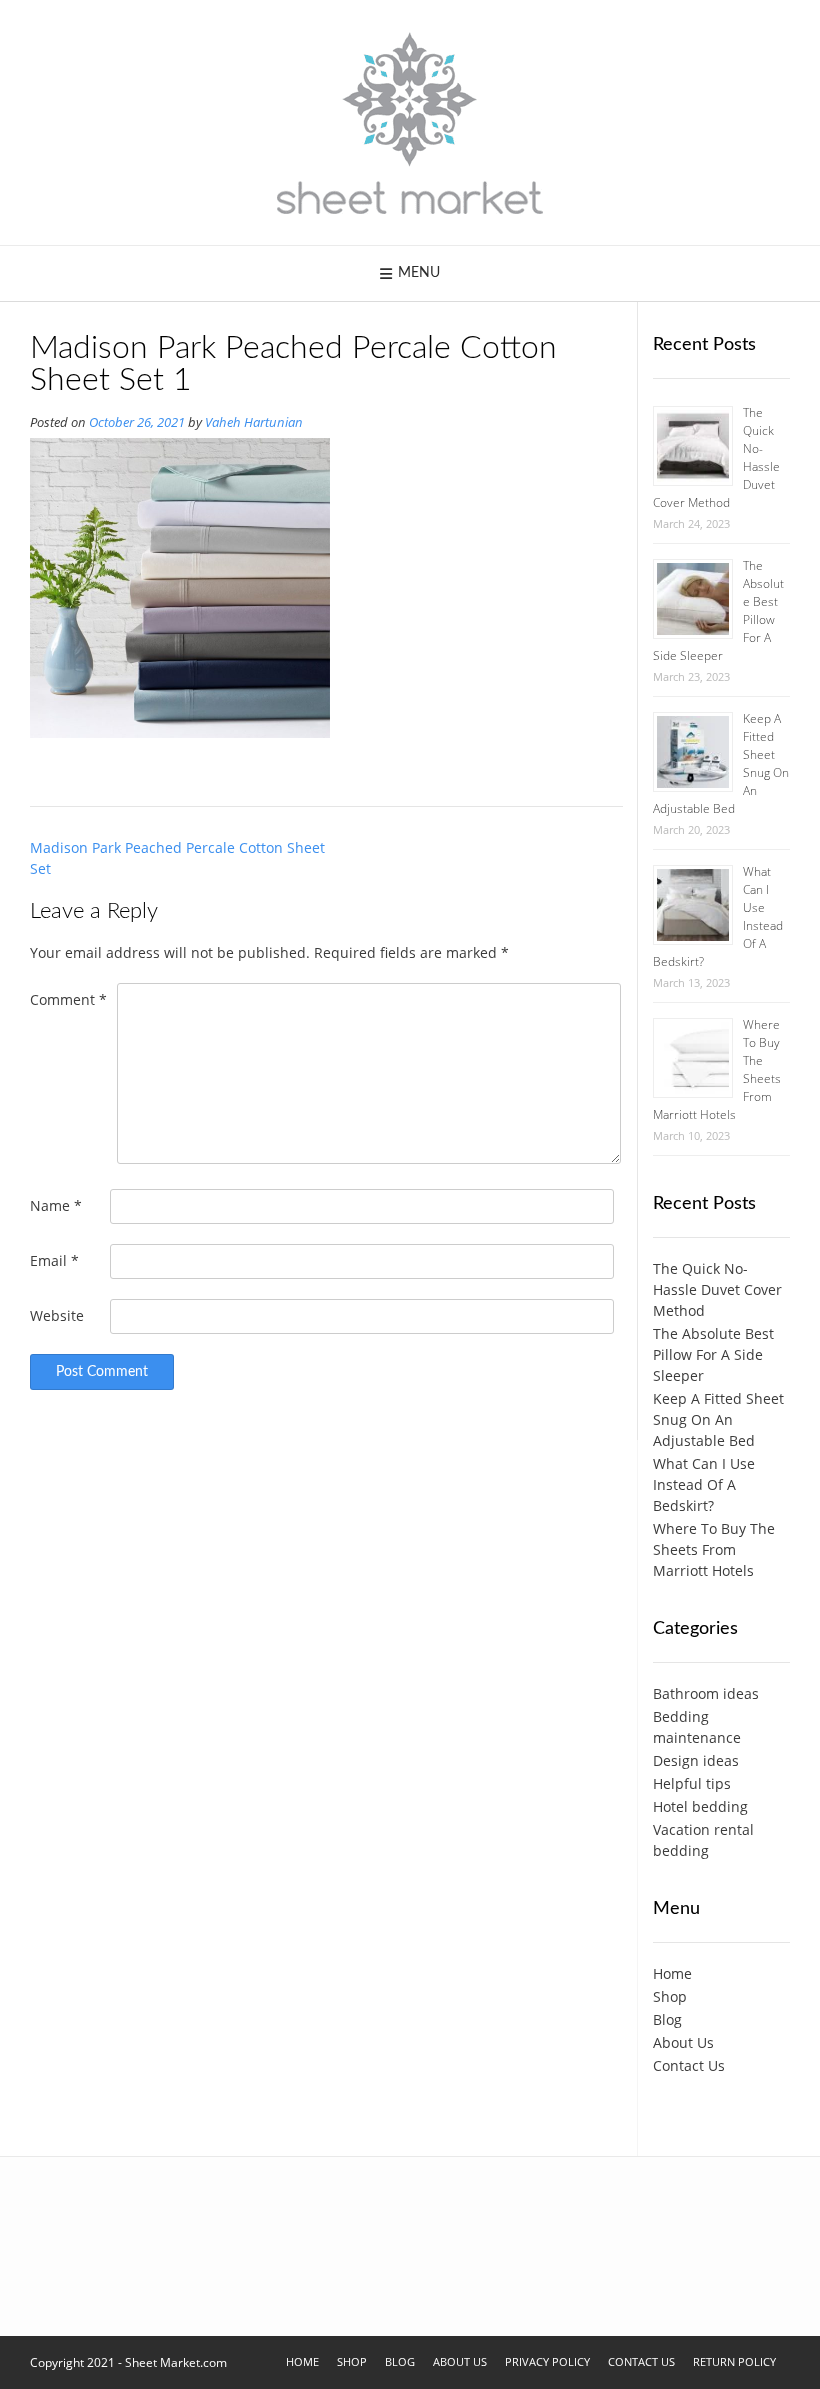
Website (57, 1315)
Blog (667, 2019)
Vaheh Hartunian (254, 422)
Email (54, 1260)
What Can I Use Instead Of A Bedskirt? (704, 1484)
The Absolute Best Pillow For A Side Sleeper (713, 1354)
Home (672, 1973)
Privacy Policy (547, 2361)
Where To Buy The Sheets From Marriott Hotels (714, 1549)
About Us (683, 2042)
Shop (670, 1996)
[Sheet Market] (410, 122)
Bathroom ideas (706, 1693)
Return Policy (734, 2361)
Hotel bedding (700, 1806)
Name (56, 1205)
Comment (68, 999)
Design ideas (696, 1760)
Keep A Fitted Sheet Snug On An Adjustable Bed (718, 1419)
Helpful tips (692, 1783)
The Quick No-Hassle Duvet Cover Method (717, 1289)
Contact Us (689, 2065)
